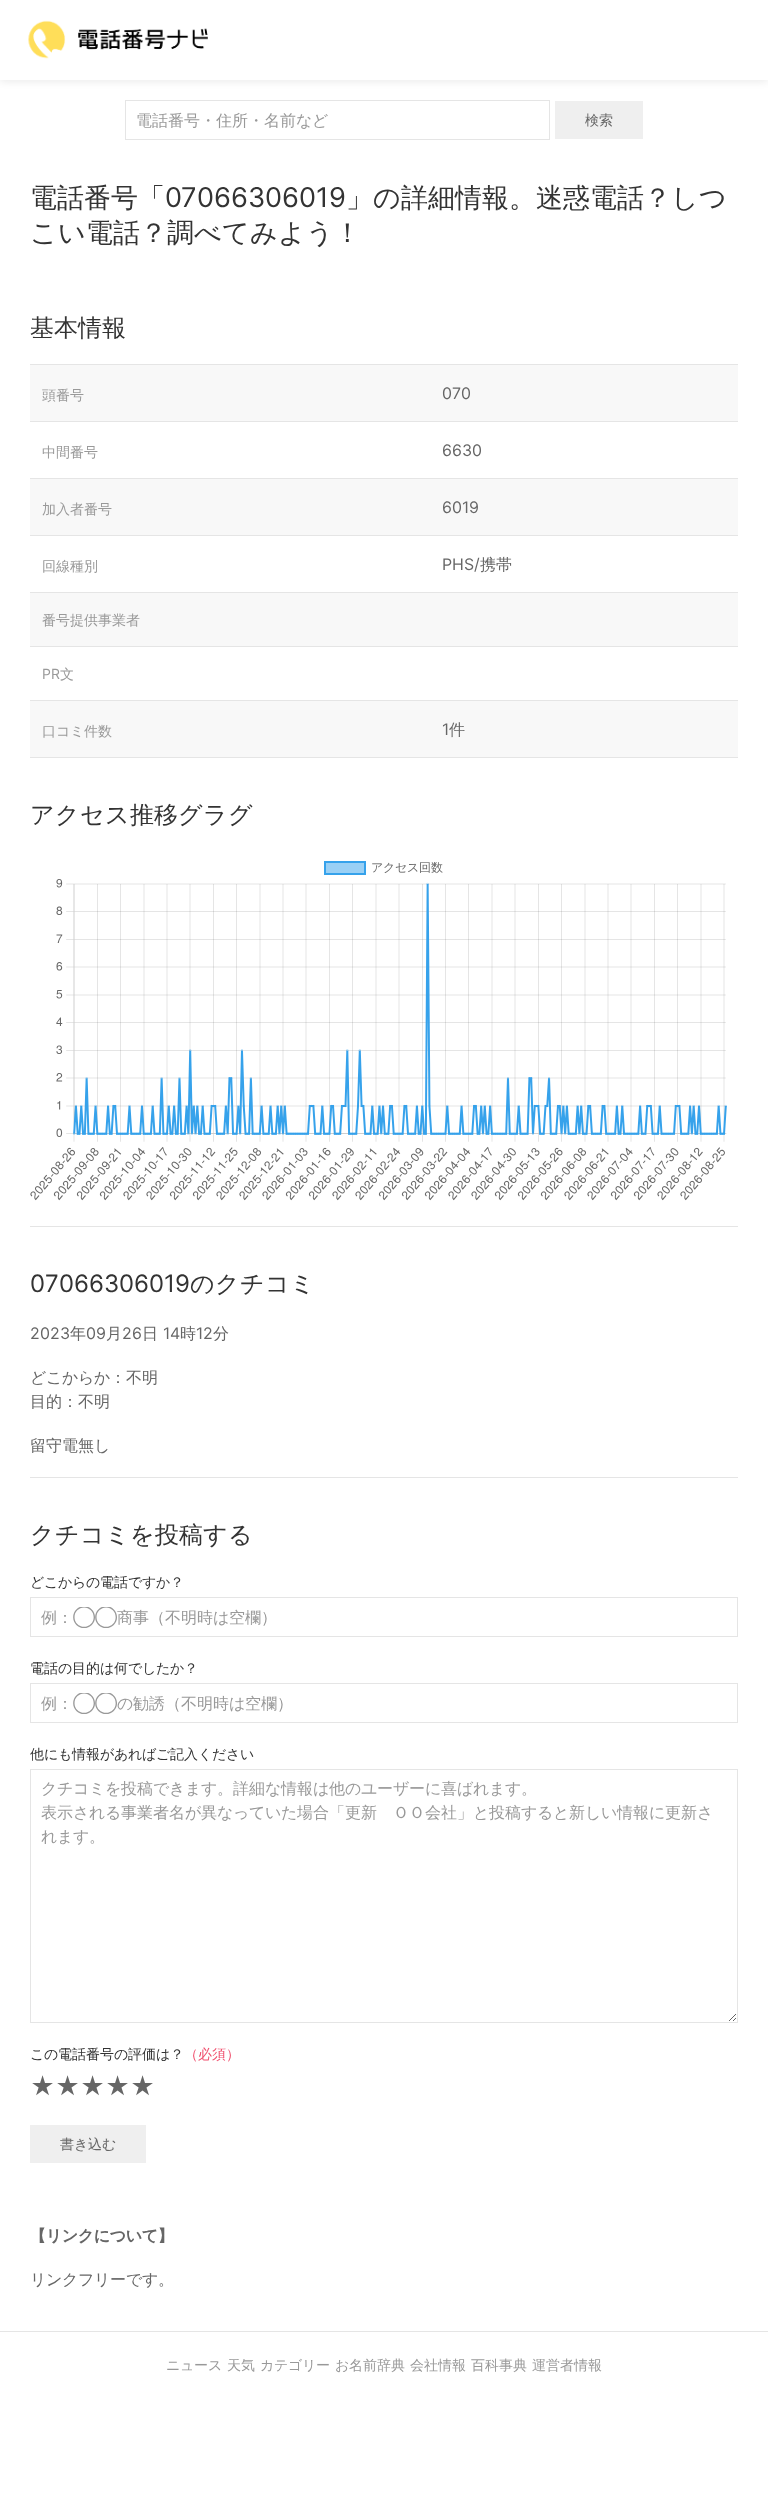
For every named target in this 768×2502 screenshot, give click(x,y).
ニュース (194, 2364)
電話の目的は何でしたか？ (114, 1667)
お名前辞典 (370, 2364)
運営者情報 (567, 2364)
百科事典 (499, 2364)
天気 (241, 2364)
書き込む (88, 2143)
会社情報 (438, 2364)
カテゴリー (295, 2364)
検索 (599, 119)
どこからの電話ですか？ (107, 1581)
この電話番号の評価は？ (135, 2053)
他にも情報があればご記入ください (142, 1753)
